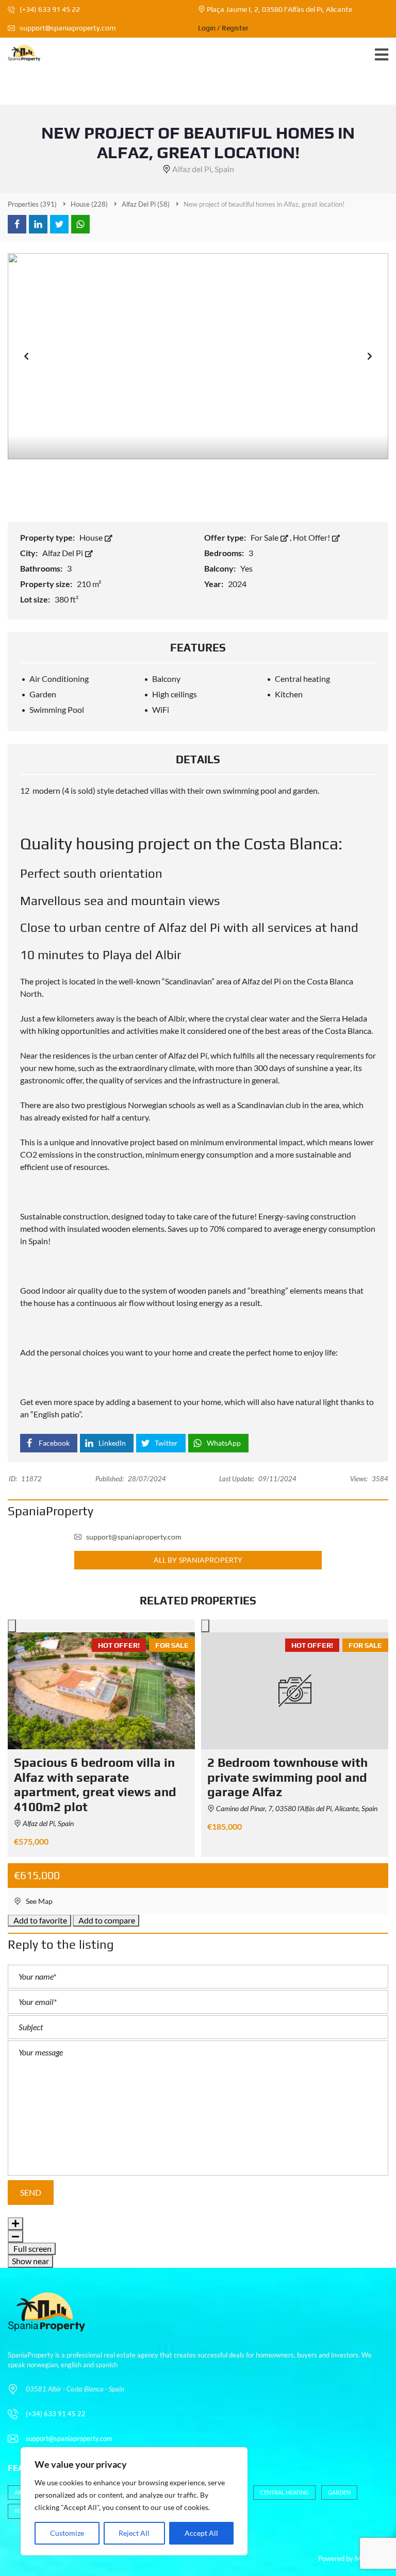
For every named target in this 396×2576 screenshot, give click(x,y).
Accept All (201, 2533)
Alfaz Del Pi (63, 553)
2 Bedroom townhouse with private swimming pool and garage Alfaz (287, 1777)
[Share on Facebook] (17, 224)
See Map (38, 1901)
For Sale (265, 537)
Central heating (284, 2492)
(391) (32, 204)
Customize (67, 2533)
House (92, 537)
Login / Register (223, 28)
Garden (339, 2492)
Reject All (134, 2533)
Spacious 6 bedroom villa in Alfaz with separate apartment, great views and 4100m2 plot (95, 1785)
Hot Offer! (312, 537)
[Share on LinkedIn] (38, 224)
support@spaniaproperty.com (68, 28)
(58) (146, 204)
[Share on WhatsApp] (80, 224)
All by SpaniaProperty (198, 1560)
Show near (30, 2261)
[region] (134, 2501)
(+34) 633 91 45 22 (49, 9)
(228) (89, 204)
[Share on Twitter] (59, 224)
